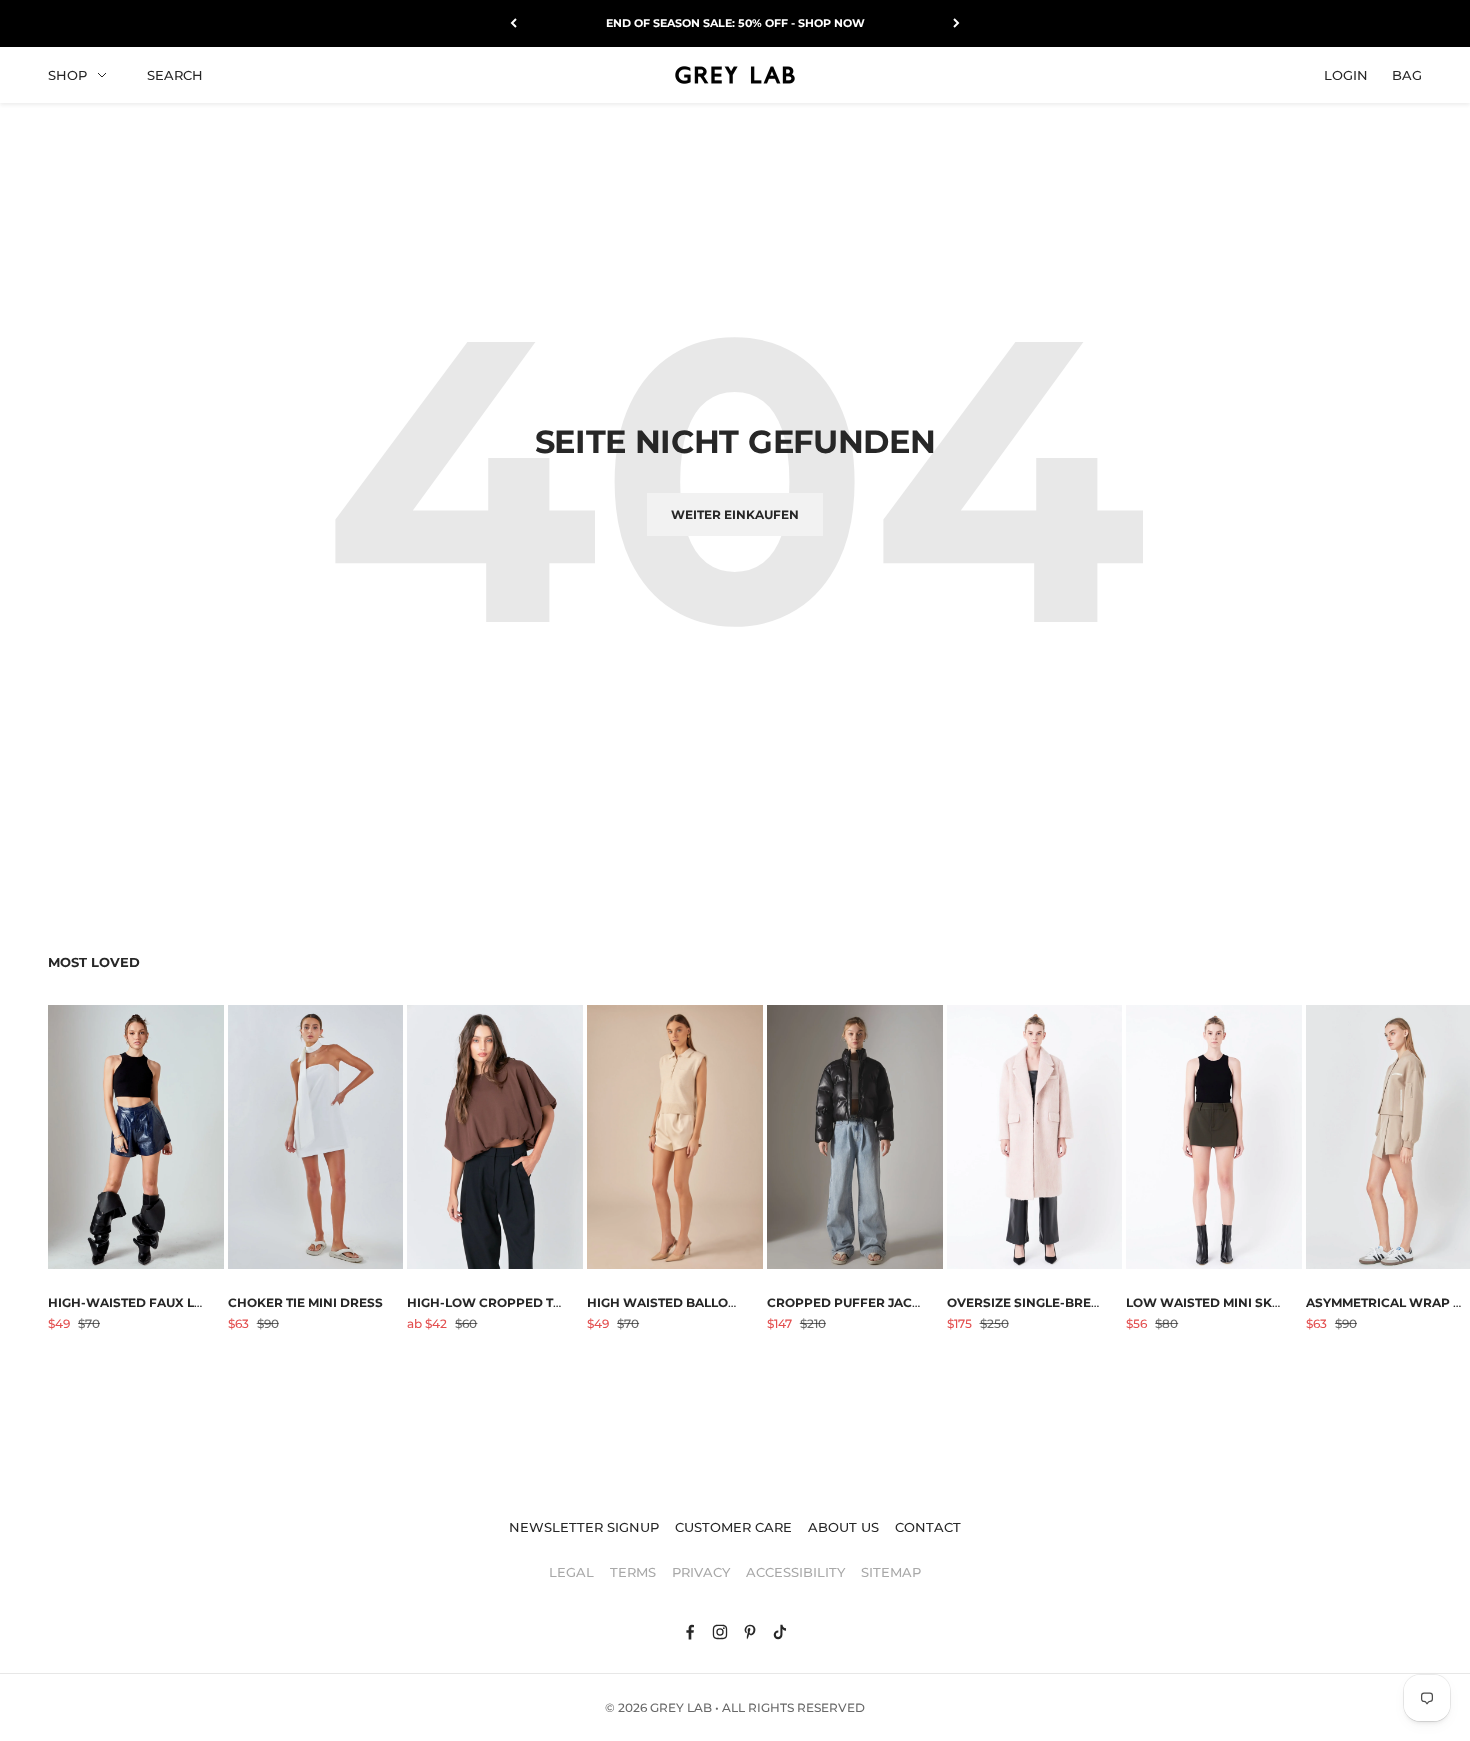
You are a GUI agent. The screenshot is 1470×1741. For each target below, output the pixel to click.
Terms (633, 1572)
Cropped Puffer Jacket (851, 1302)
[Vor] (956, 23)
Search (175, 74)
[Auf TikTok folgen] (780, 1632)
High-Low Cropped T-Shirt (501, 1302)
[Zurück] (513, 23)
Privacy (701, 1572)
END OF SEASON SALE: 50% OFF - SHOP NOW (735, 23)
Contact (928, 1527)
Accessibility (795, 1572)
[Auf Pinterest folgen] (750, 1632)
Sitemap (891, 1572)
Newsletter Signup (584, 1527)
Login (1346, 74)
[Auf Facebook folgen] (690, 1632)
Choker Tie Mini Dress (305, 1302)
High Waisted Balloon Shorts (695, 1302)
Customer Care (733, 1527)
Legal (571, 1572)
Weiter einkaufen (735, 514)
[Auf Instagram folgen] (720, 1632)
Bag (1407, 74)
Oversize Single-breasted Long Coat (1078, 1302)
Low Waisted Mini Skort (1212, 1302)
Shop (67, 74)
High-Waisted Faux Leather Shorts (174, 1302)
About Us (843, 1527)
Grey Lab (681, 1707)
